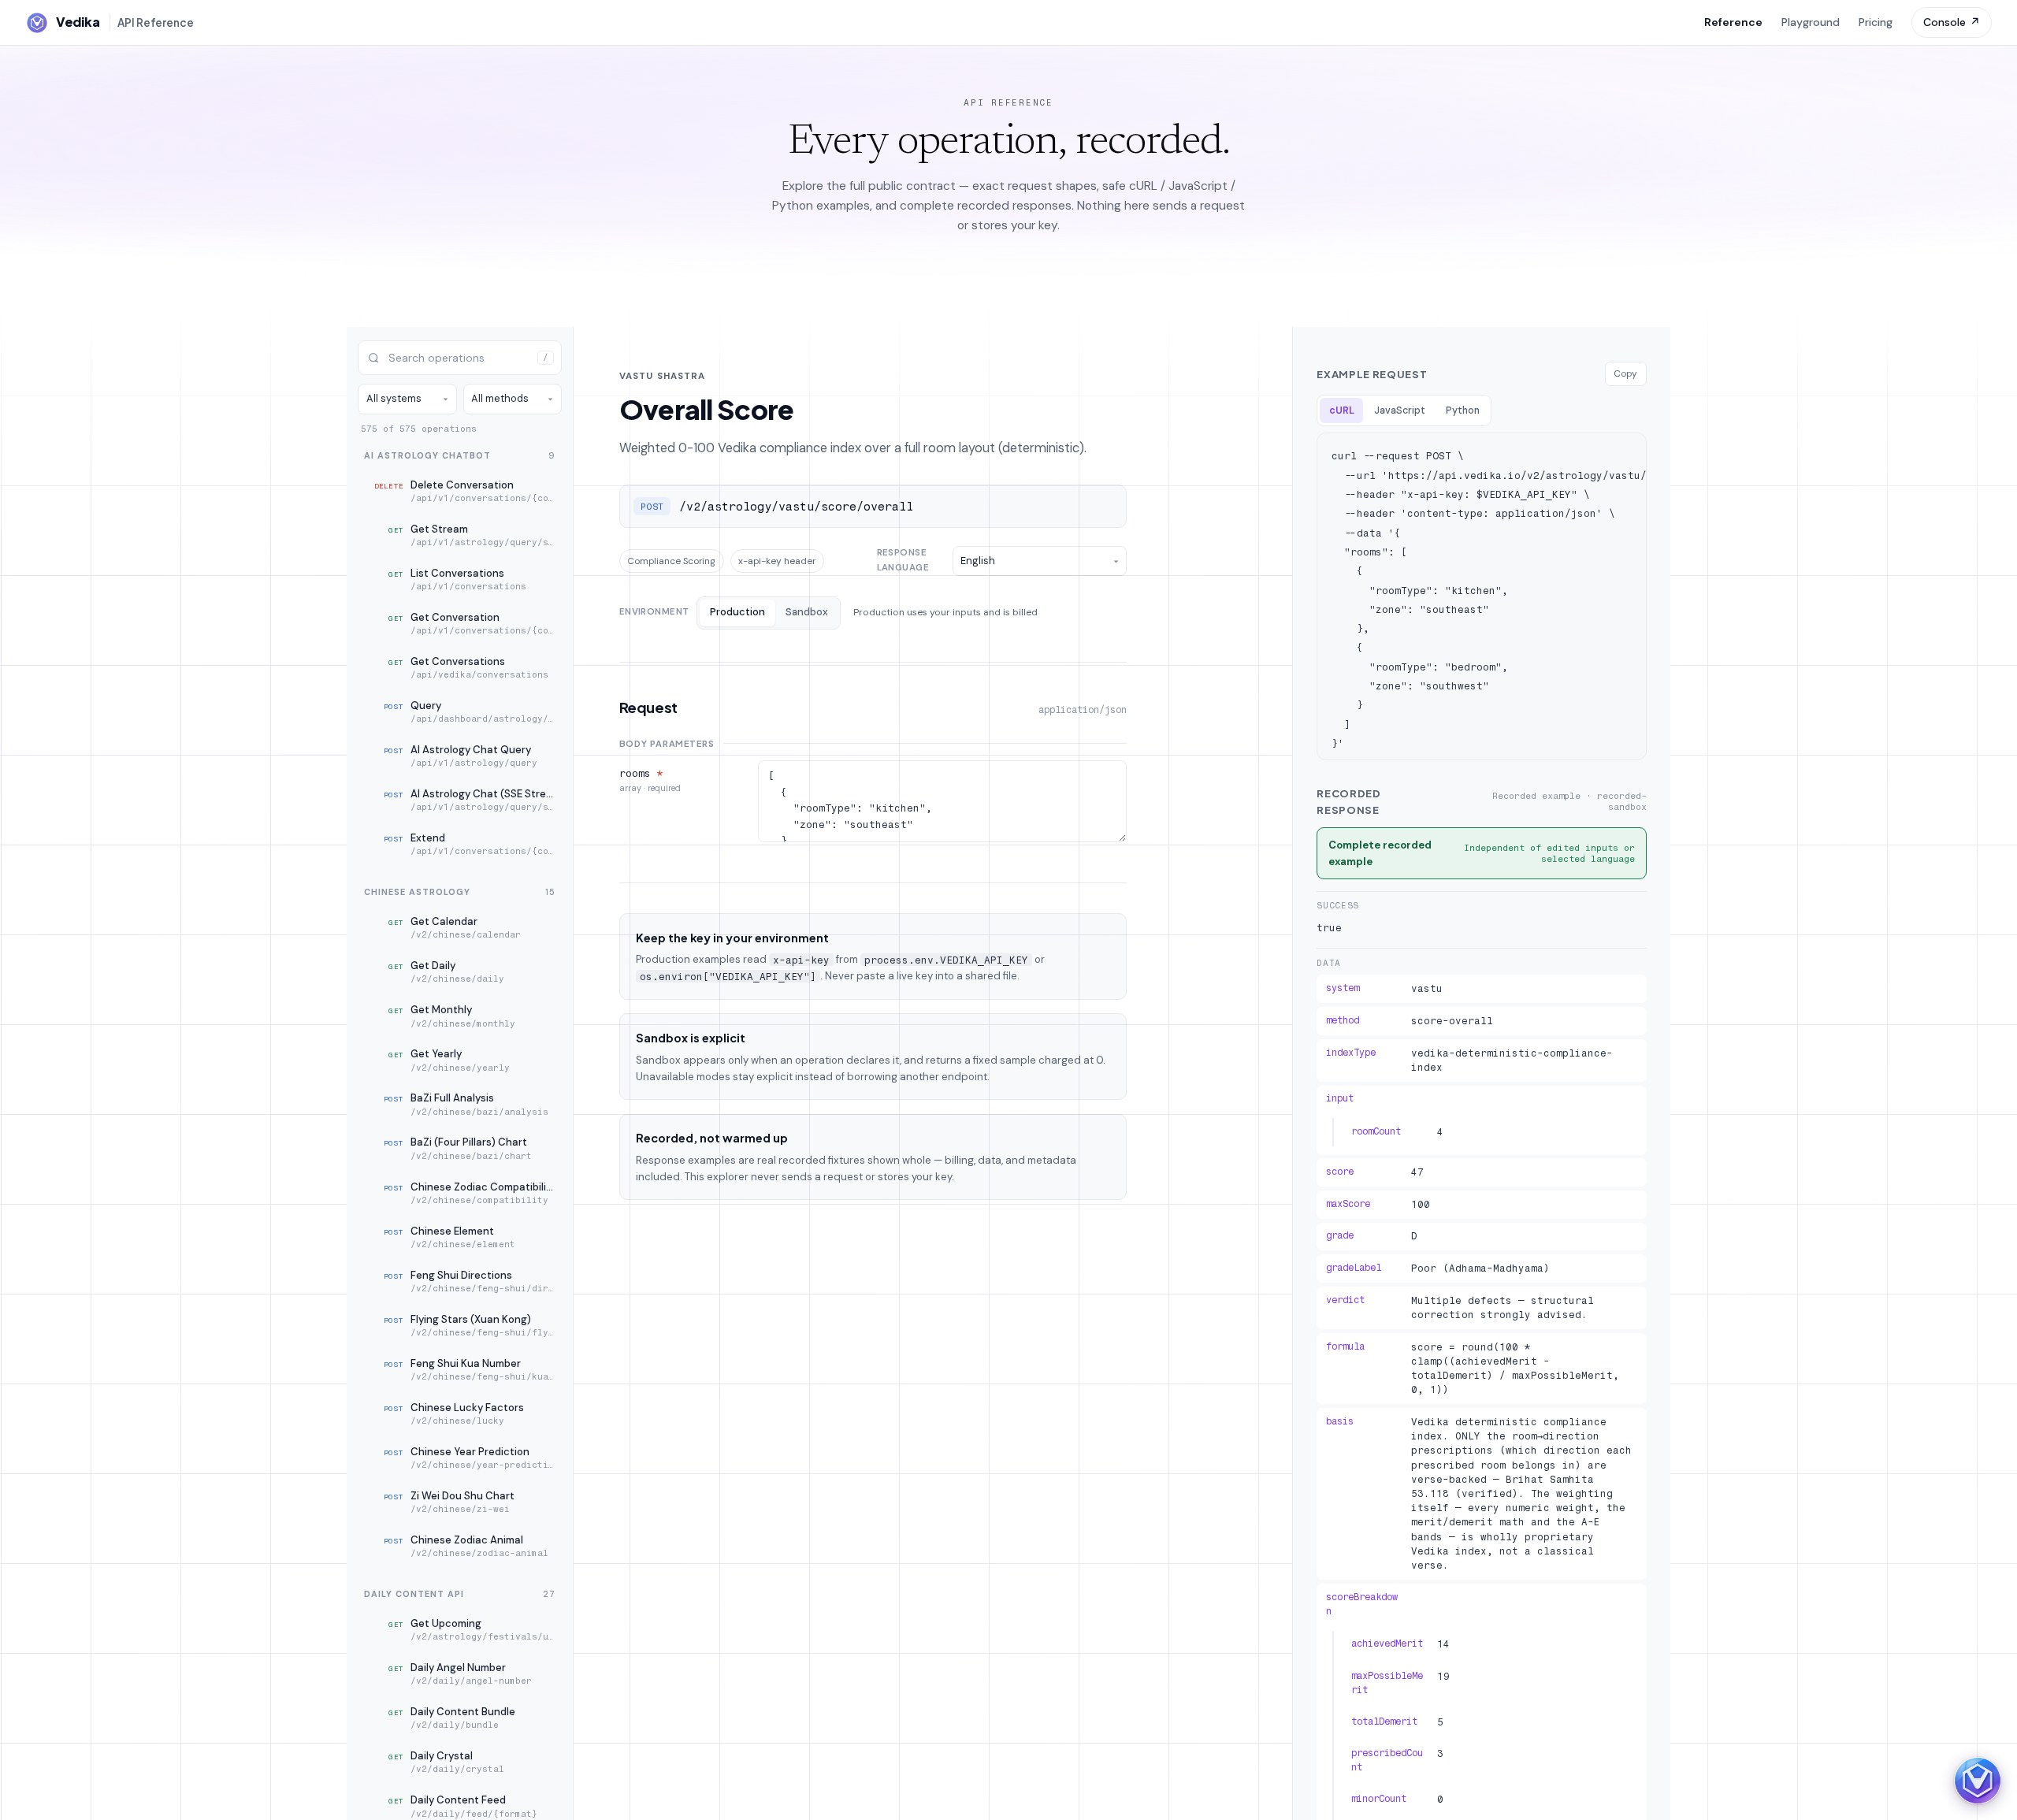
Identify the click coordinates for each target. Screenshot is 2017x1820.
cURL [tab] (1342, 410)
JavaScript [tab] (1400, 410)
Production (737, 612)
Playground (1811, 22)
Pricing (1876, 22)
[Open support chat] (1978, 1781)
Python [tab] (1463, 410)
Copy (1625, 373)
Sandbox (807, 612)
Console (1952, 22)
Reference (1733, 22)
